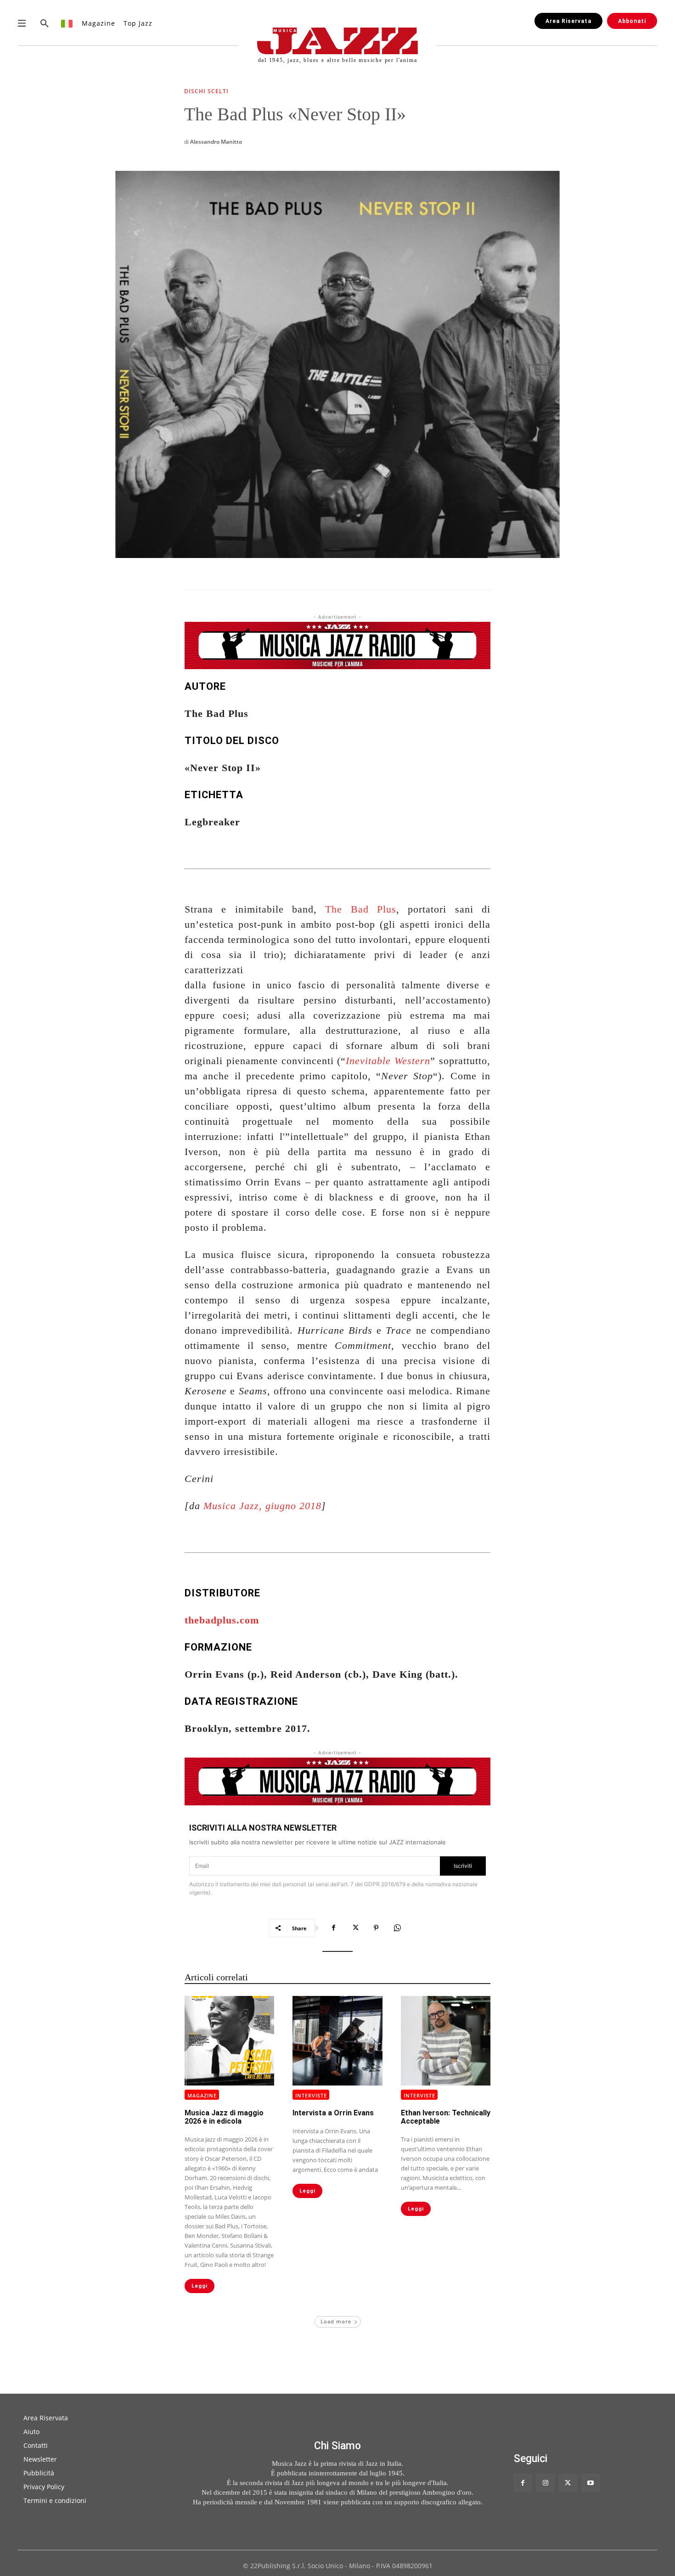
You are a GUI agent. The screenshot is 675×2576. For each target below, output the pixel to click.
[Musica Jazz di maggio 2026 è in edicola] (229, 2041)
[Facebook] (334, 1928)
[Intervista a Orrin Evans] (337, 2041)
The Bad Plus (361, 909)
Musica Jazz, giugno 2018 (262, 1506)
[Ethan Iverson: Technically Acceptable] (446, 2041)
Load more (336, 2321)
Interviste (311, 2095)
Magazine (202, 2095)
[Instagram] (545, 2483)
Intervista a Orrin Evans (333, 2113)
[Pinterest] (376, 1928)
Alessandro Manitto (216, 142)
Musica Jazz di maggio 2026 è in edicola (224, 2117)
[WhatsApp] (397, 1928)
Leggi (200, 2286)
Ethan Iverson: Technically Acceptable (446, 2117)
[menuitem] (67, 23)
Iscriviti (463, 1866)
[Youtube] (591, 2483)
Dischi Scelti (206, 92)
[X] (355, 1928)
